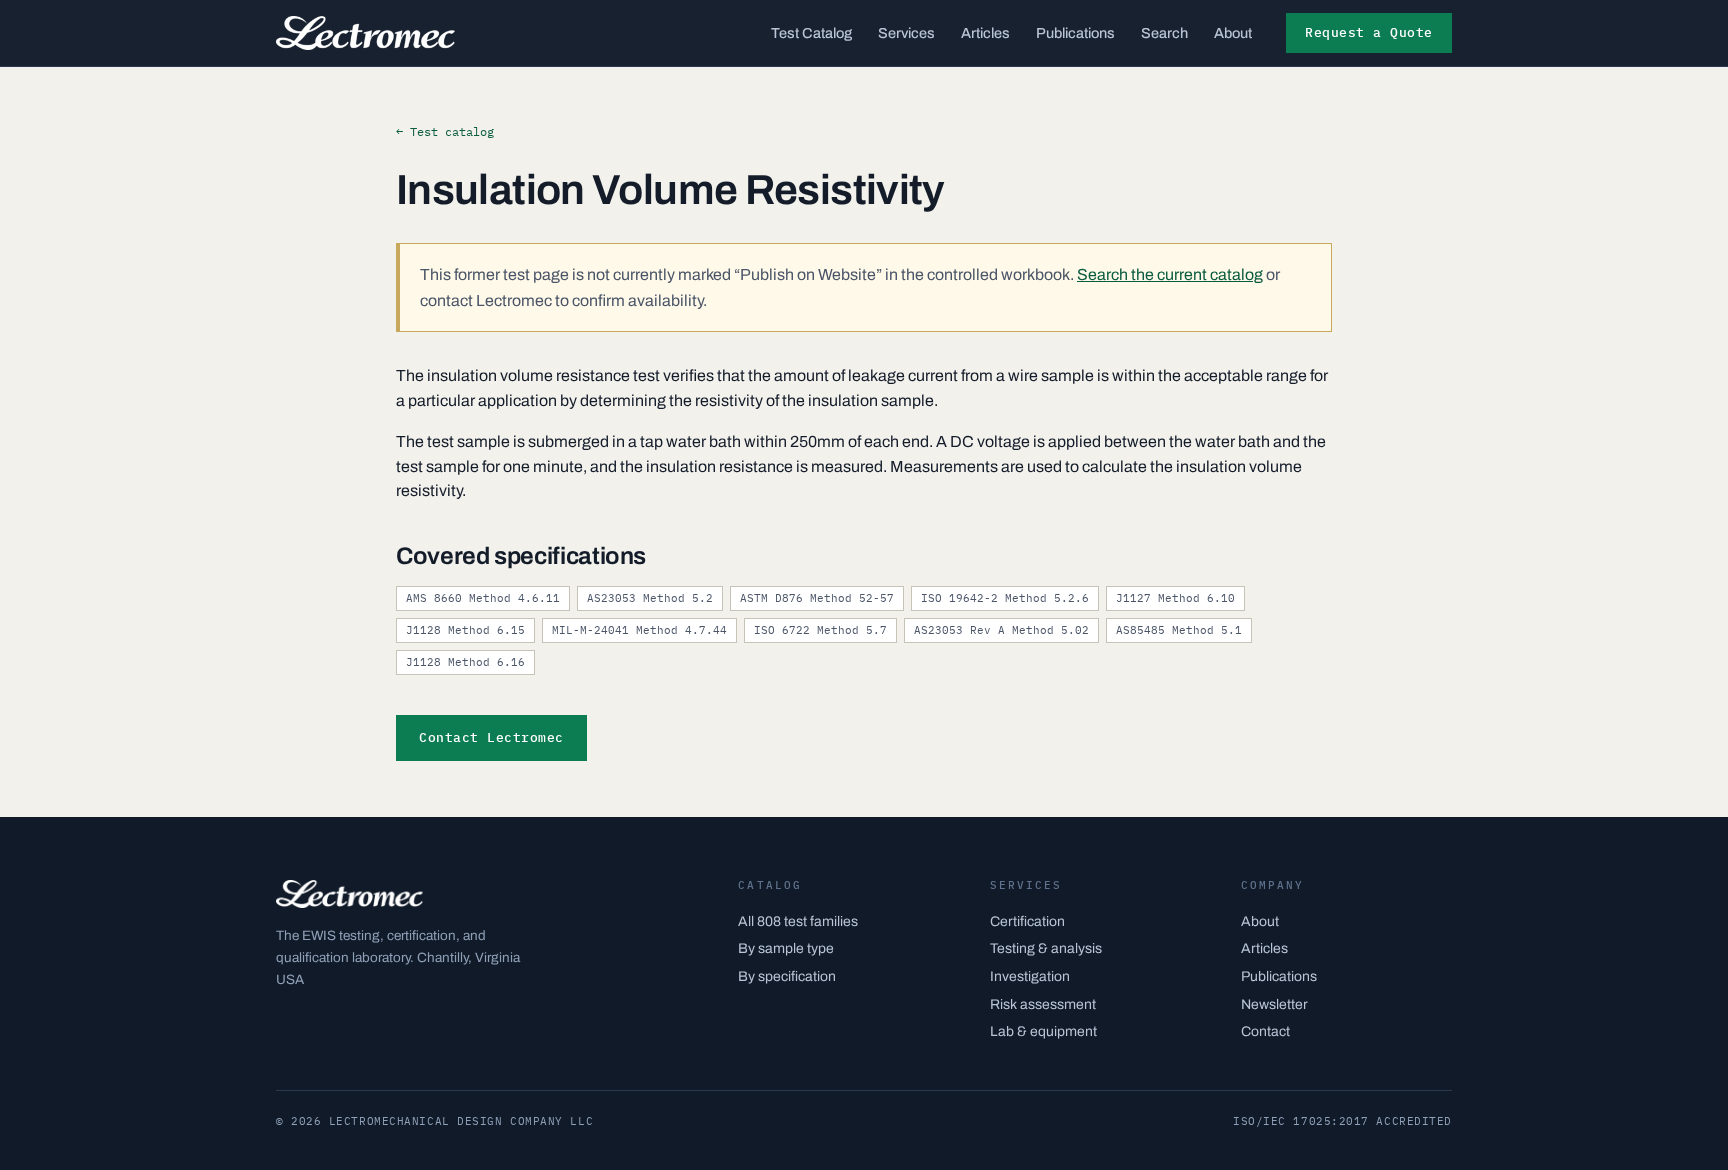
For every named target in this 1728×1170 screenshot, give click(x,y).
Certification (1027, 921)
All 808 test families (798, 921)
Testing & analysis (1046, 948)
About (1233, 33)
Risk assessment (1043, 1004)
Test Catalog (811, 33)
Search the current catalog (1170, 274)
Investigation (1030, 976)
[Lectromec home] (365, 33)
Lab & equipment (1043, 1031)
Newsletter (1274, 1004)
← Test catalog (445, 131)
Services (906, 33)
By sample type (786, 948)
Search (1164, 33)
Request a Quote (1369, 32)
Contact (1265, 1031)
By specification (787, 976)
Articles (985, 33)
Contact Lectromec (491, 737)
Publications (1075, 33)
